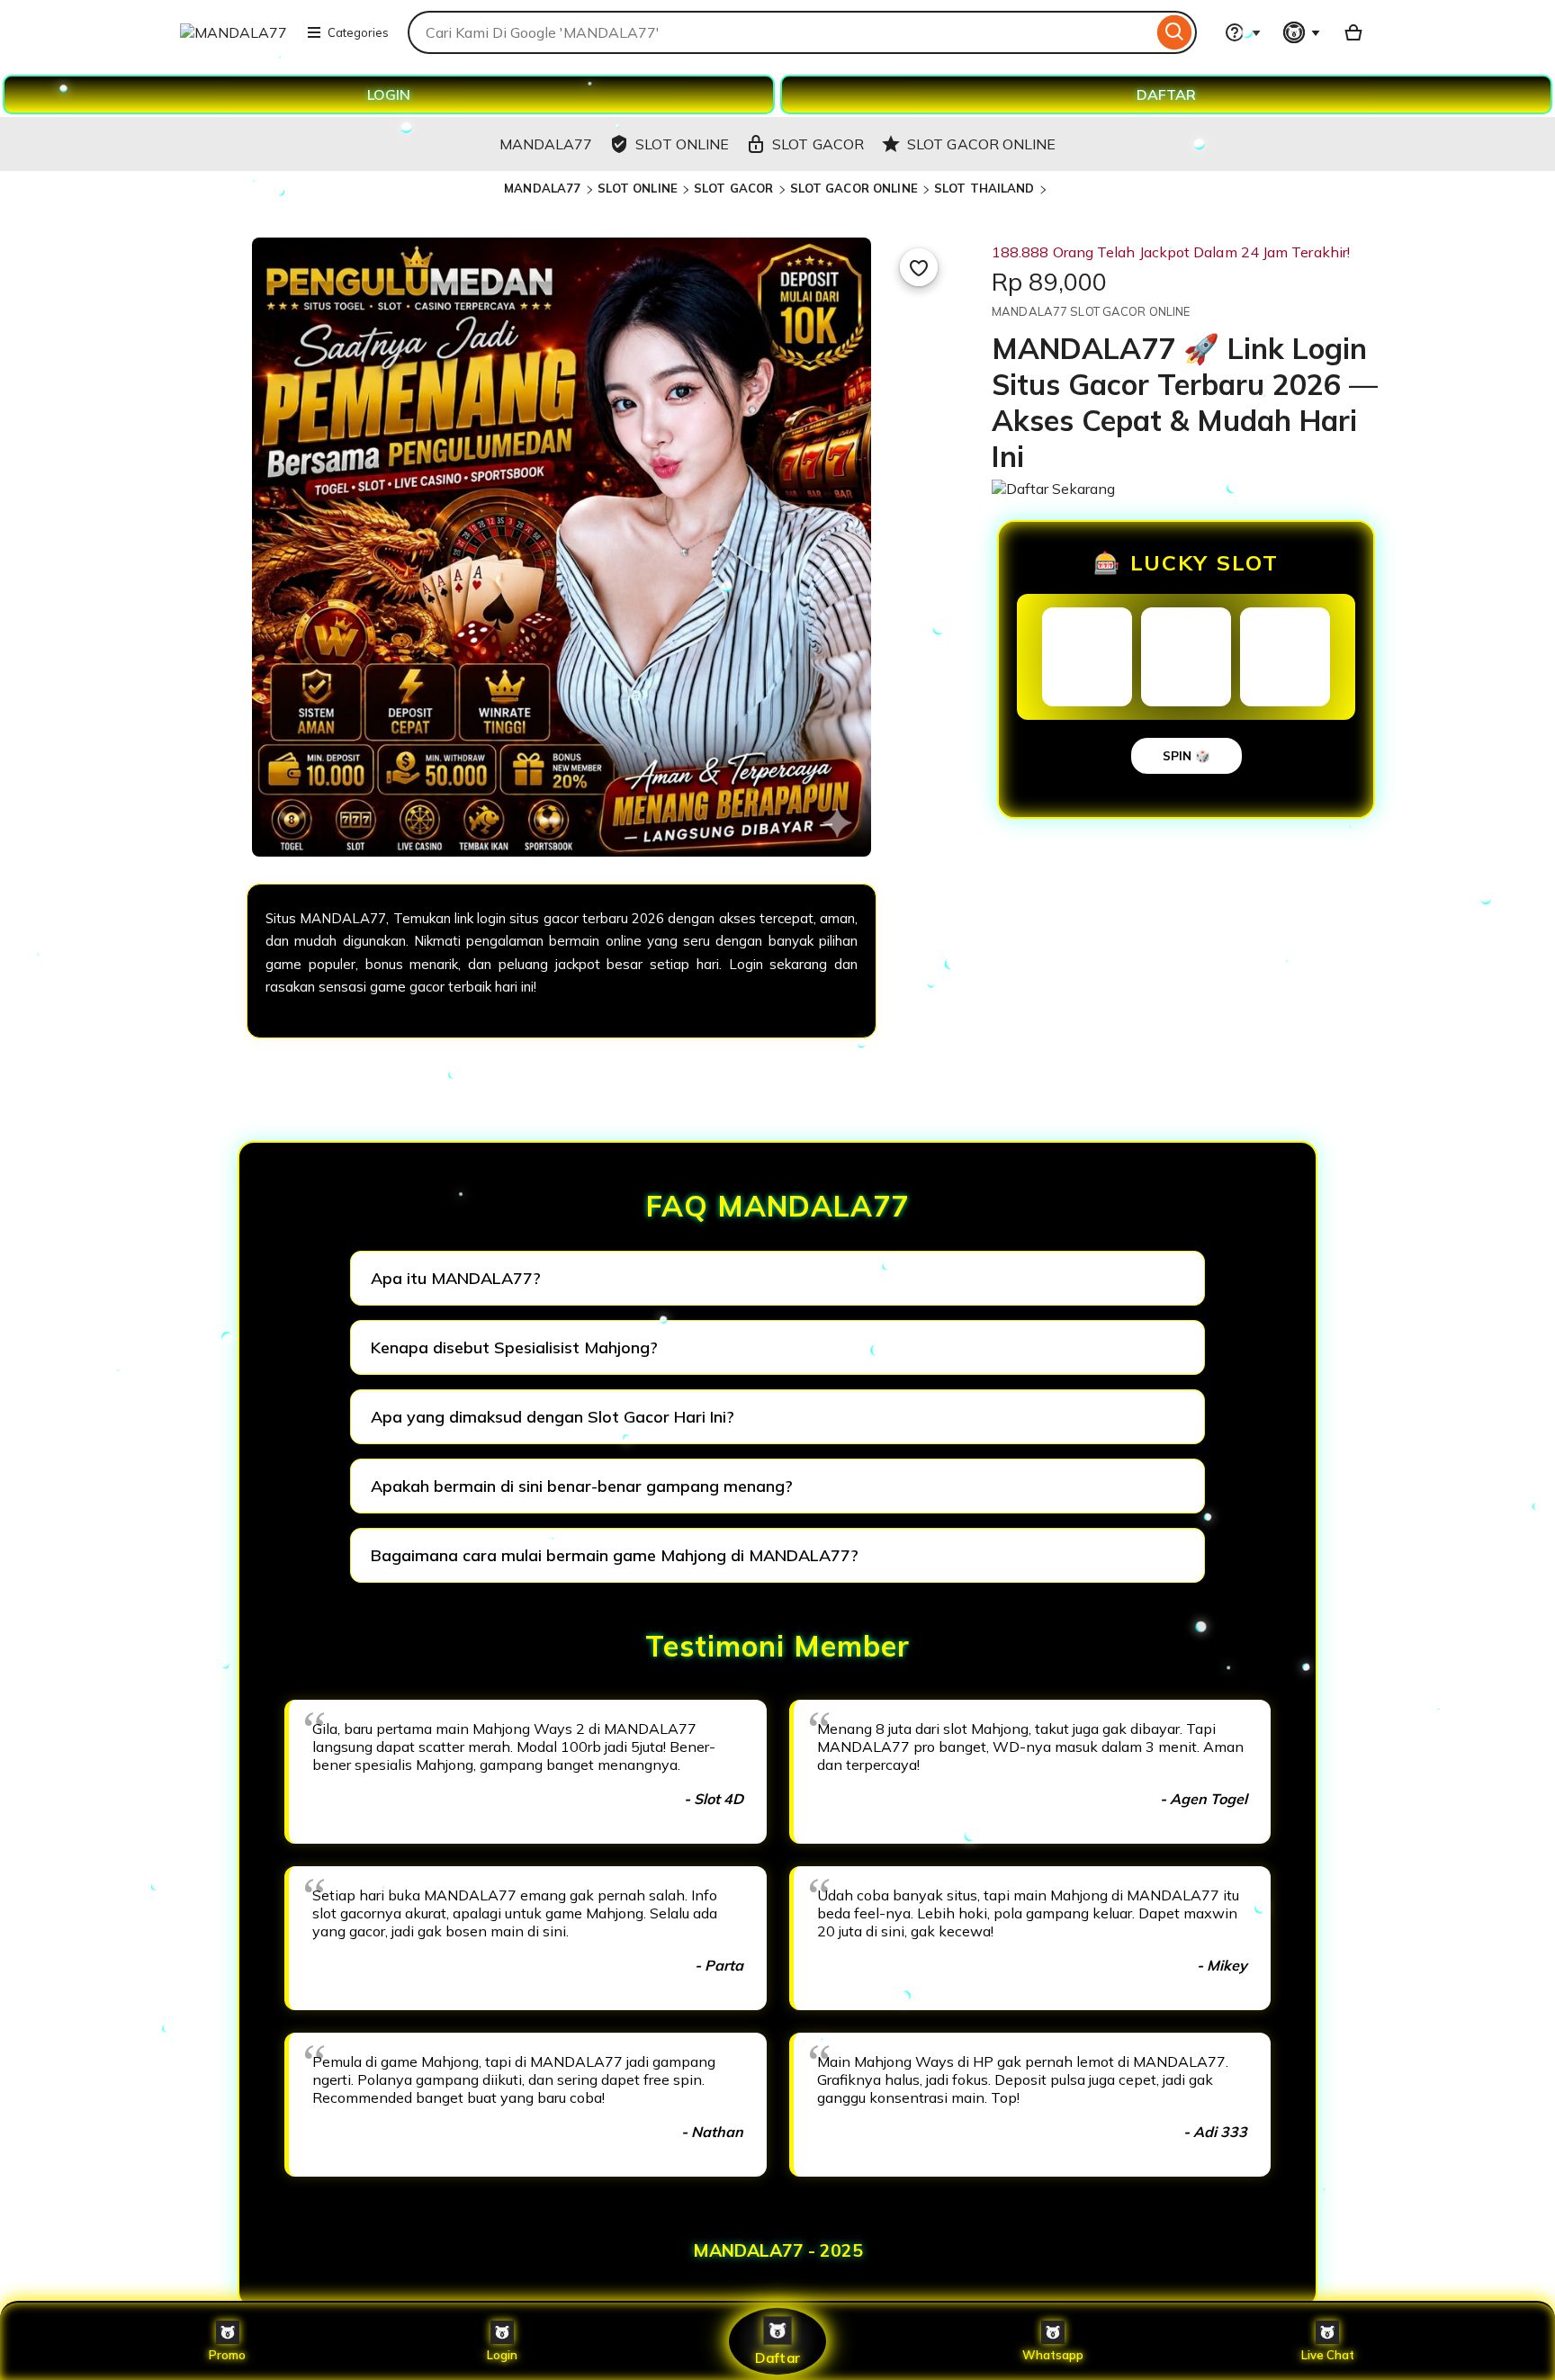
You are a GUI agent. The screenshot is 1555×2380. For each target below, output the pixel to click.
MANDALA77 (542, 188)
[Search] (1175, 32)
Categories (358, 32)
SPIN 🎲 (1186, 756)
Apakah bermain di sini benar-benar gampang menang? (582, 1486)
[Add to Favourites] (919, 267)
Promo (227, 2355)
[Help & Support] (1243, 32)
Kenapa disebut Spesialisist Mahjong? (514, 1347)
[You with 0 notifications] (1302, 32)
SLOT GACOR (733, 188)
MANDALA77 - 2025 (778, 2250)
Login (502, 2355)
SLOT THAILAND (984, 188)
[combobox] (780, 32)
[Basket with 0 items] (1353, 32)
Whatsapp (1053, 2355)
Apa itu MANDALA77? (456, 1278)
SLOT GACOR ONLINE (854, 188)
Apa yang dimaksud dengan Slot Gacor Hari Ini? (553, 1417)
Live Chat (1328, 2355)
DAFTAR (1166, 94)
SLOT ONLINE (638, 188)
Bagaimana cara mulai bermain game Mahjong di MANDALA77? (615, 1555)
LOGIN (389, 94)
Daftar (777, 2357)
